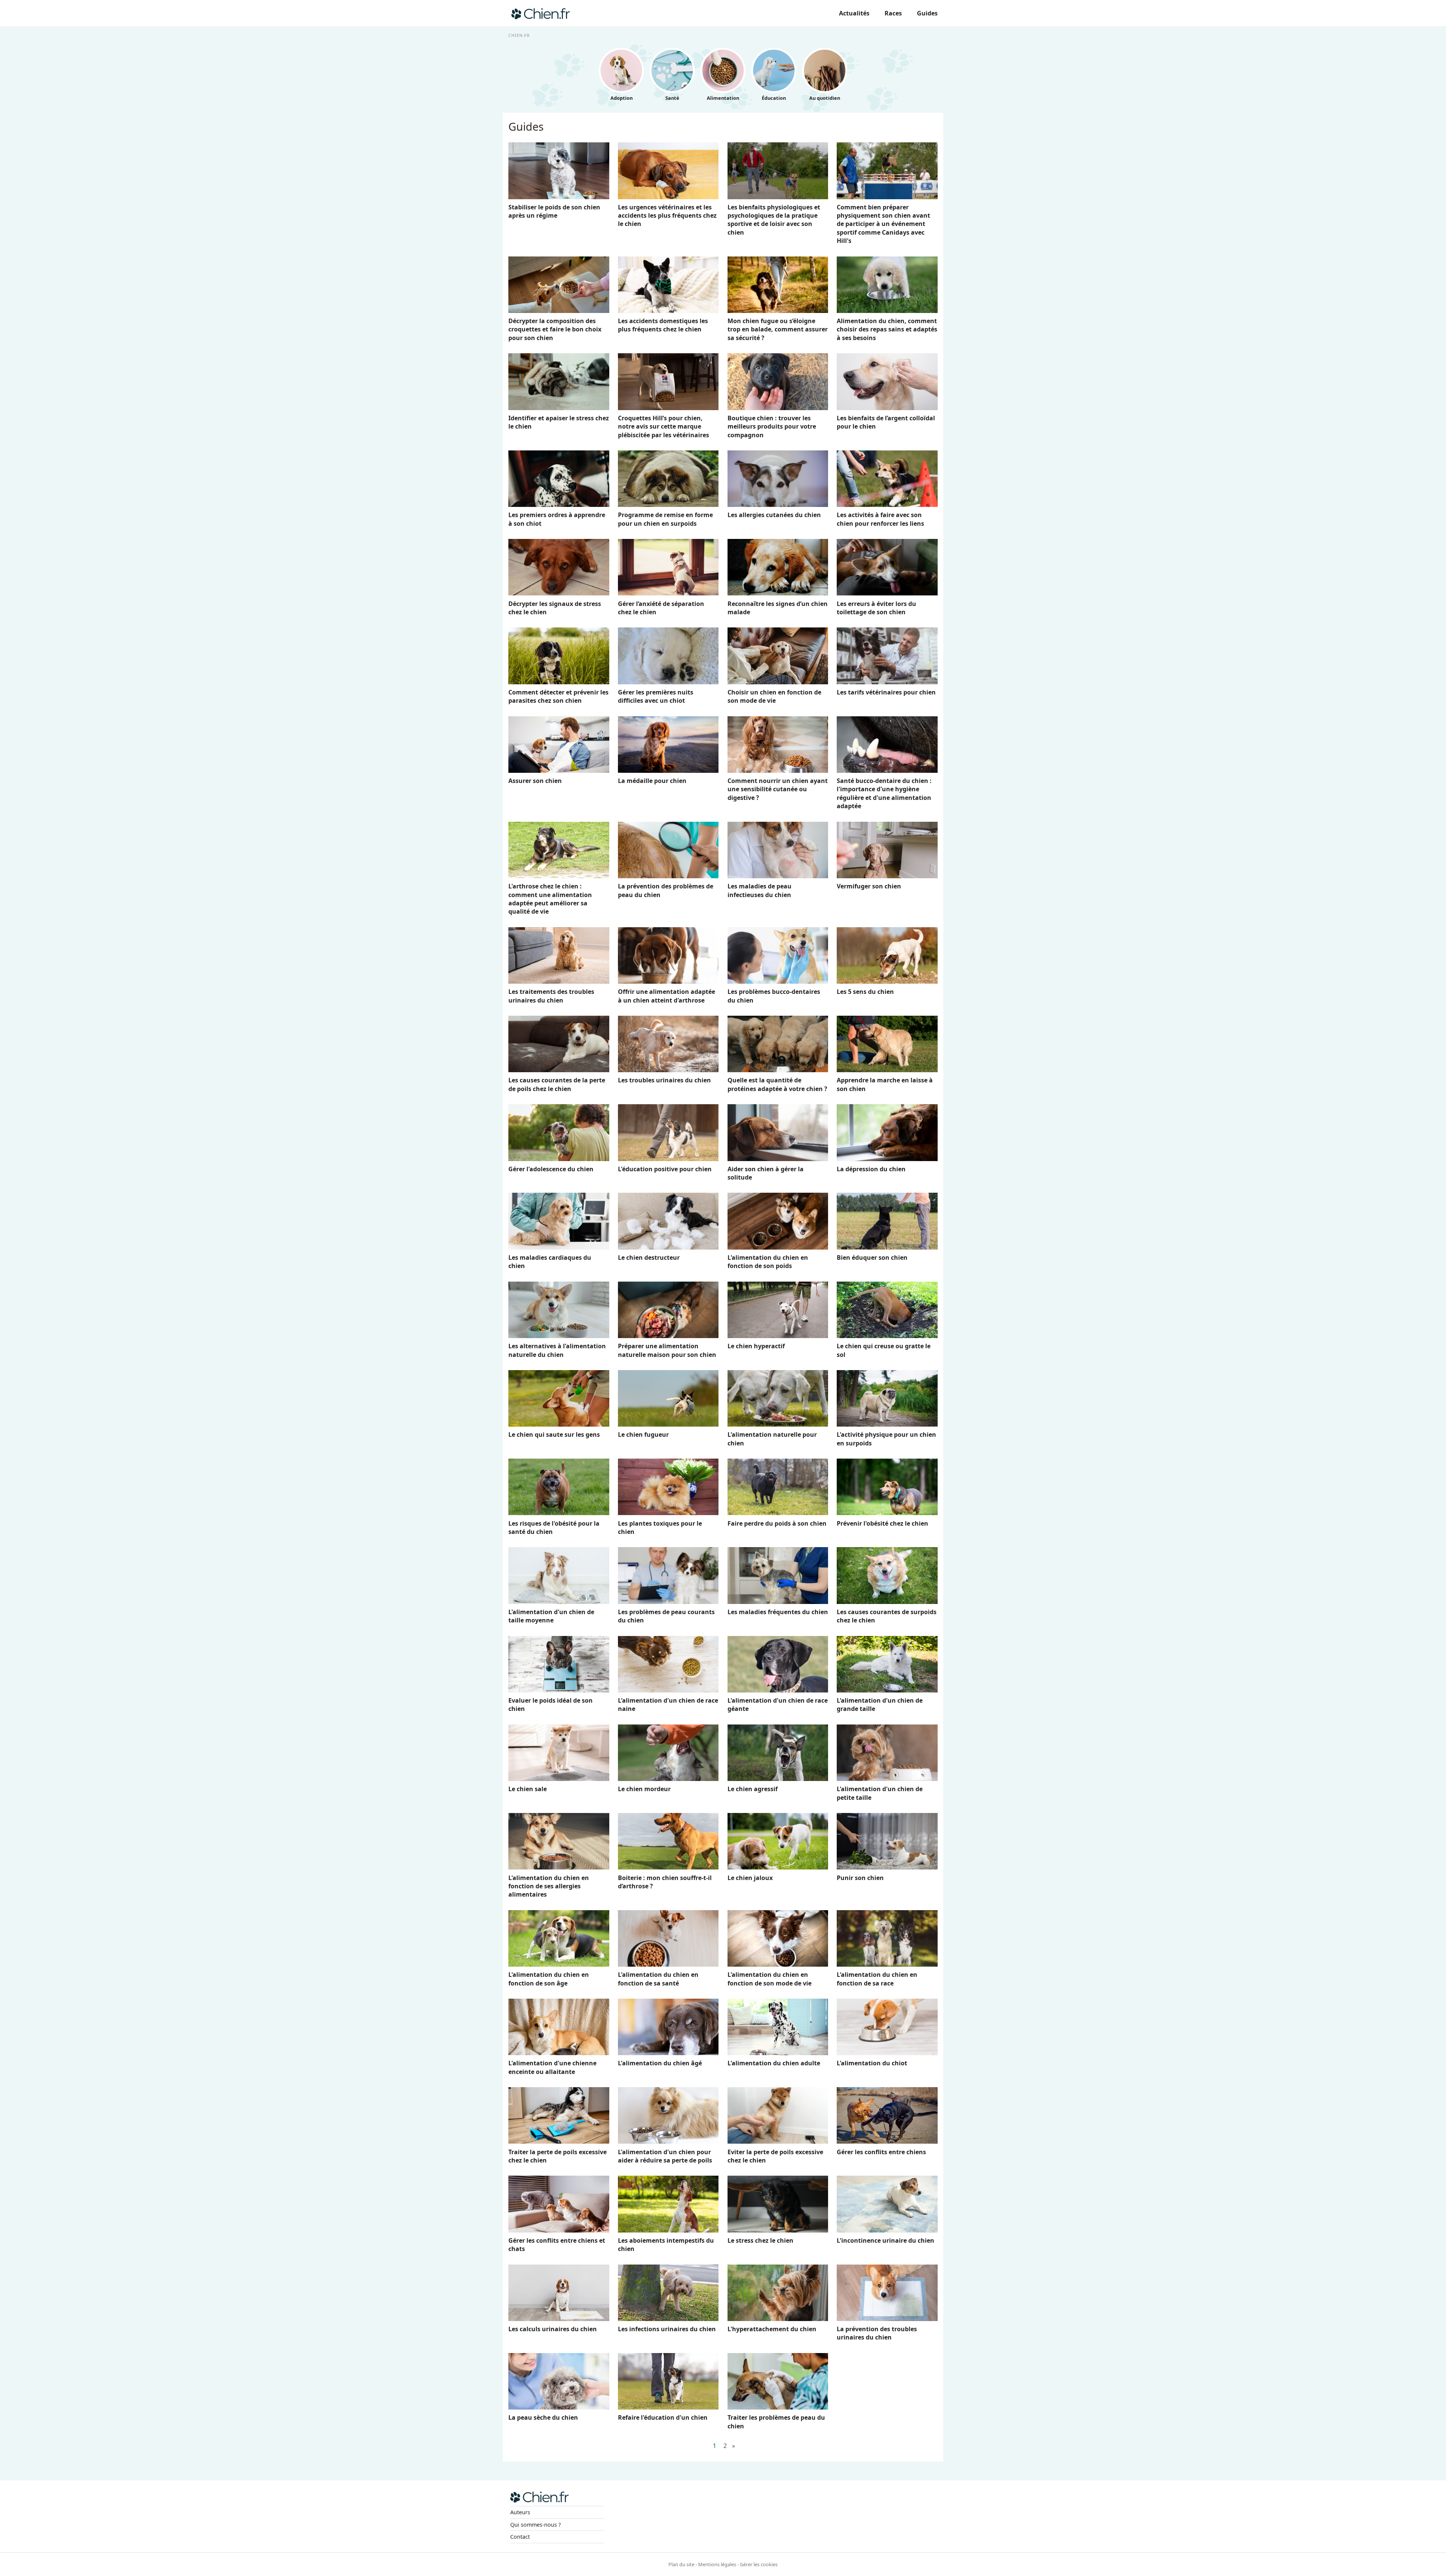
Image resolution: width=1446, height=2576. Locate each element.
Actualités (854, 13)
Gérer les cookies (759, 2564)
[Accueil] (541, 13)
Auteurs (520, 2512)
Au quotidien (825, 98)
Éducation (774, 98)
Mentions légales (717, 2564)
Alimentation (723, 98)
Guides (927, 13)
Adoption (622, 98)
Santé (672, 98)
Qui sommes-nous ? (535, 2525)
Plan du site (681, 2564)
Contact (520, 2537)
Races (893, 13)
